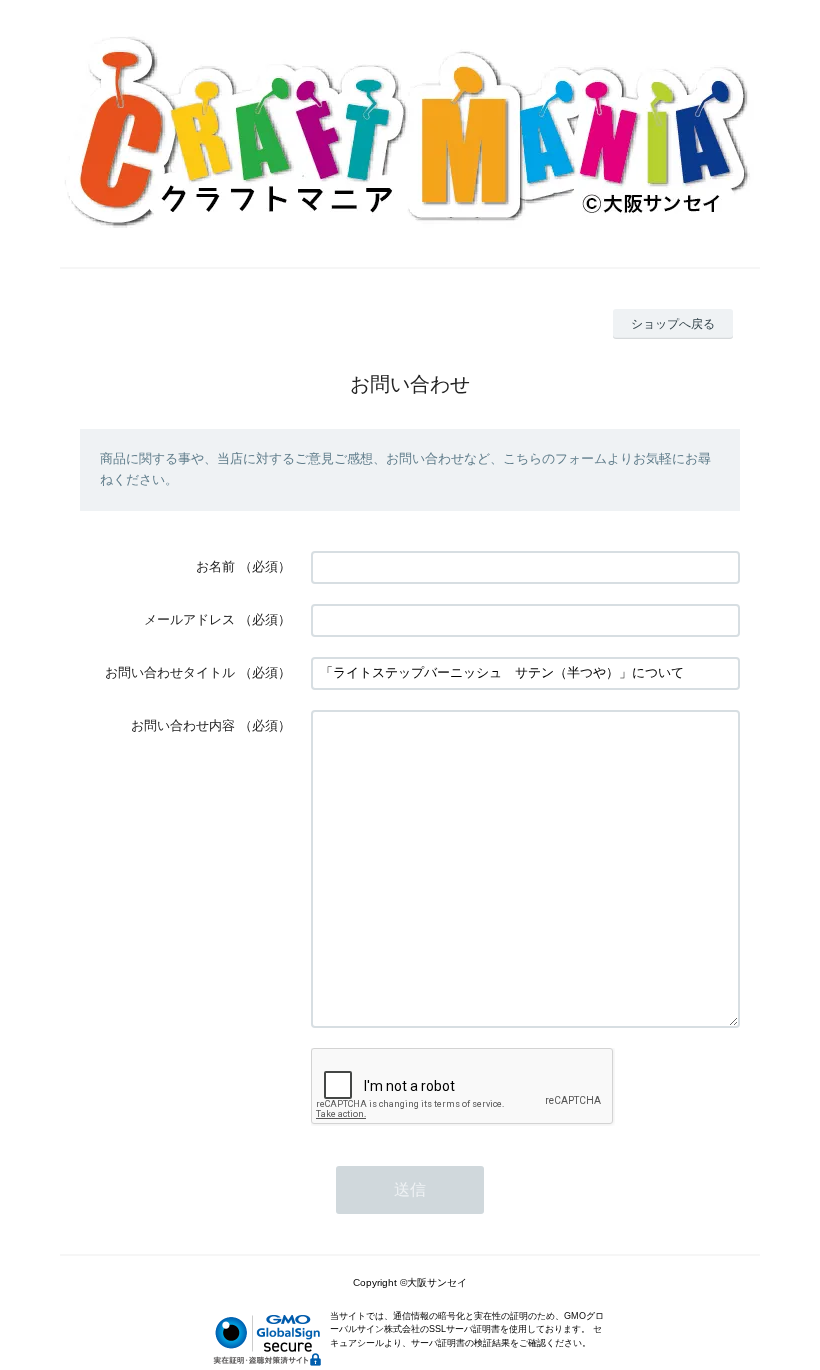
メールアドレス (189, 619)
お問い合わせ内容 (183, 725)
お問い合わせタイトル (170, 672)
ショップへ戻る (673, 324)
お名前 (215, 566)
